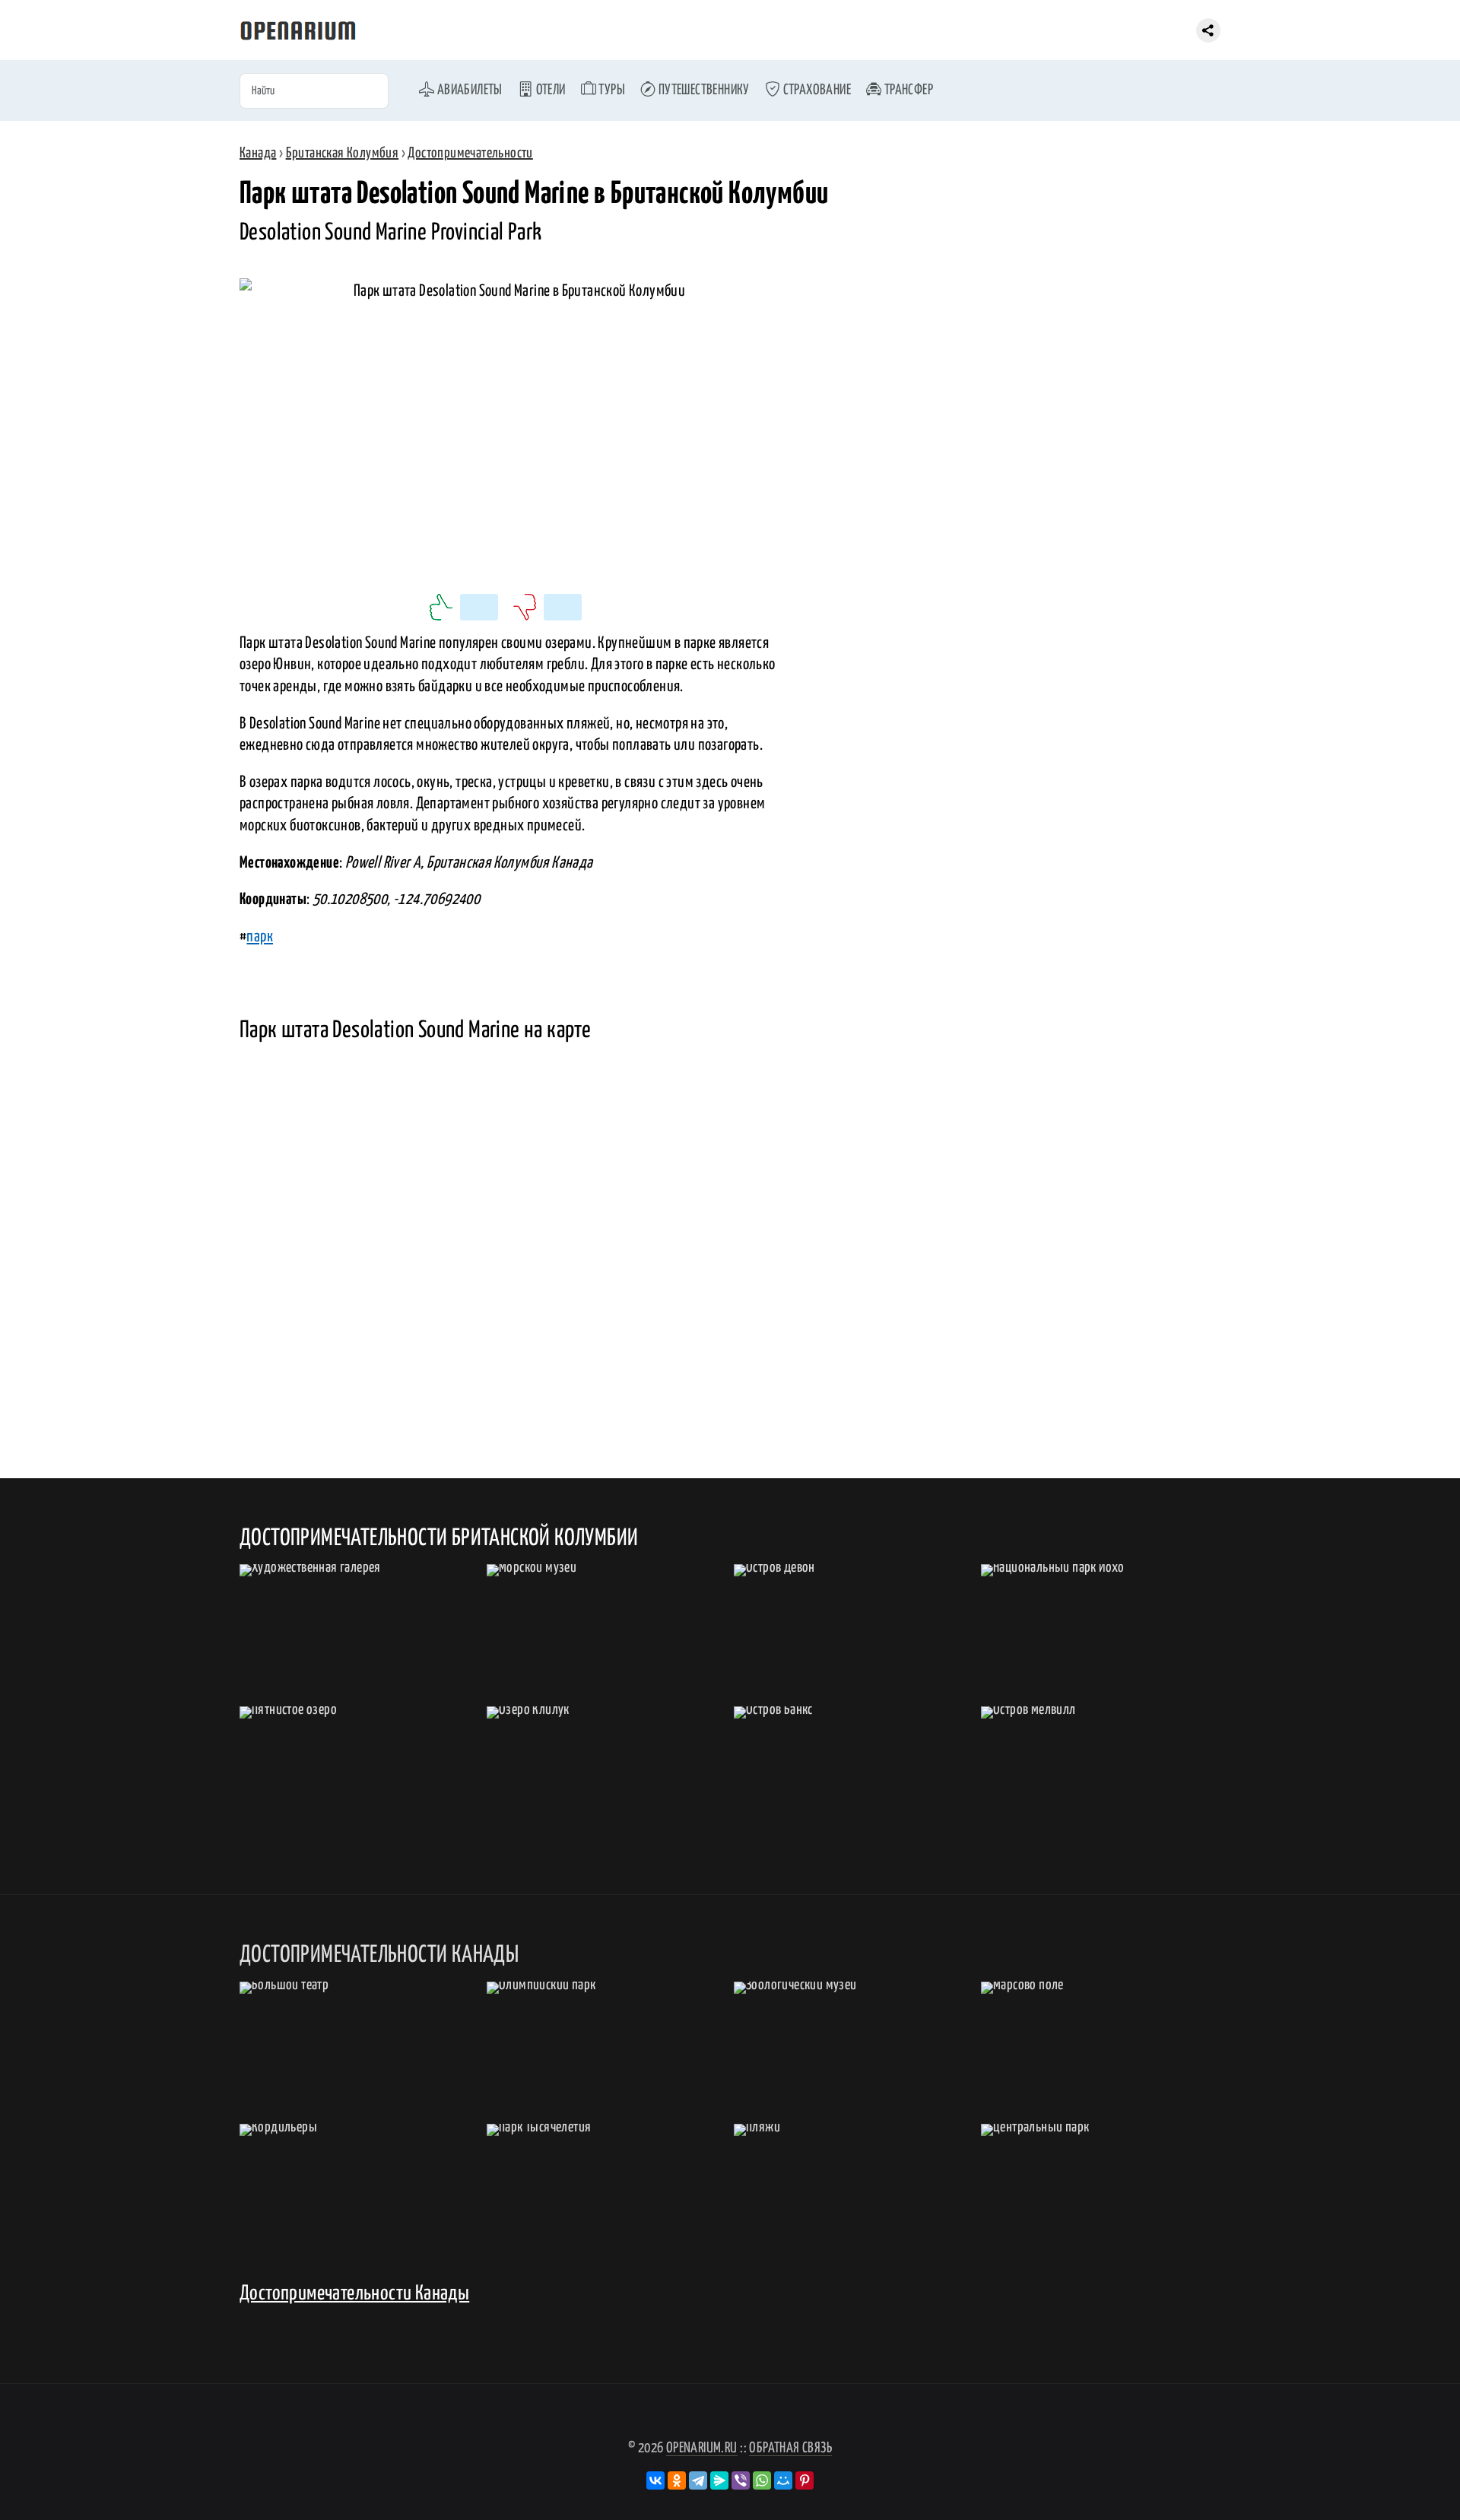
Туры (611, 90)
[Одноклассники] (677, 2480)
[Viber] (741, 2480)
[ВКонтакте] (655, 2480)
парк (260, 937)
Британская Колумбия (343, 153)
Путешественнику (702, 90)
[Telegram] (698, 2480)
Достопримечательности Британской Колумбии (439, 1538)
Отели (549, 90)
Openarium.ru (702, 2448)
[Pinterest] (805, 2480)
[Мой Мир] (783, 2480)
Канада (258, 153)
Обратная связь (790, 2448)
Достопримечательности (470, 153)
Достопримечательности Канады (354, 2294)
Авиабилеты (468, 90)
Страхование (816, 90)
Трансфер (907, 90)
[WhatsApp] (762, 2480)
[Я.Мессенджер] (719, 2480)
